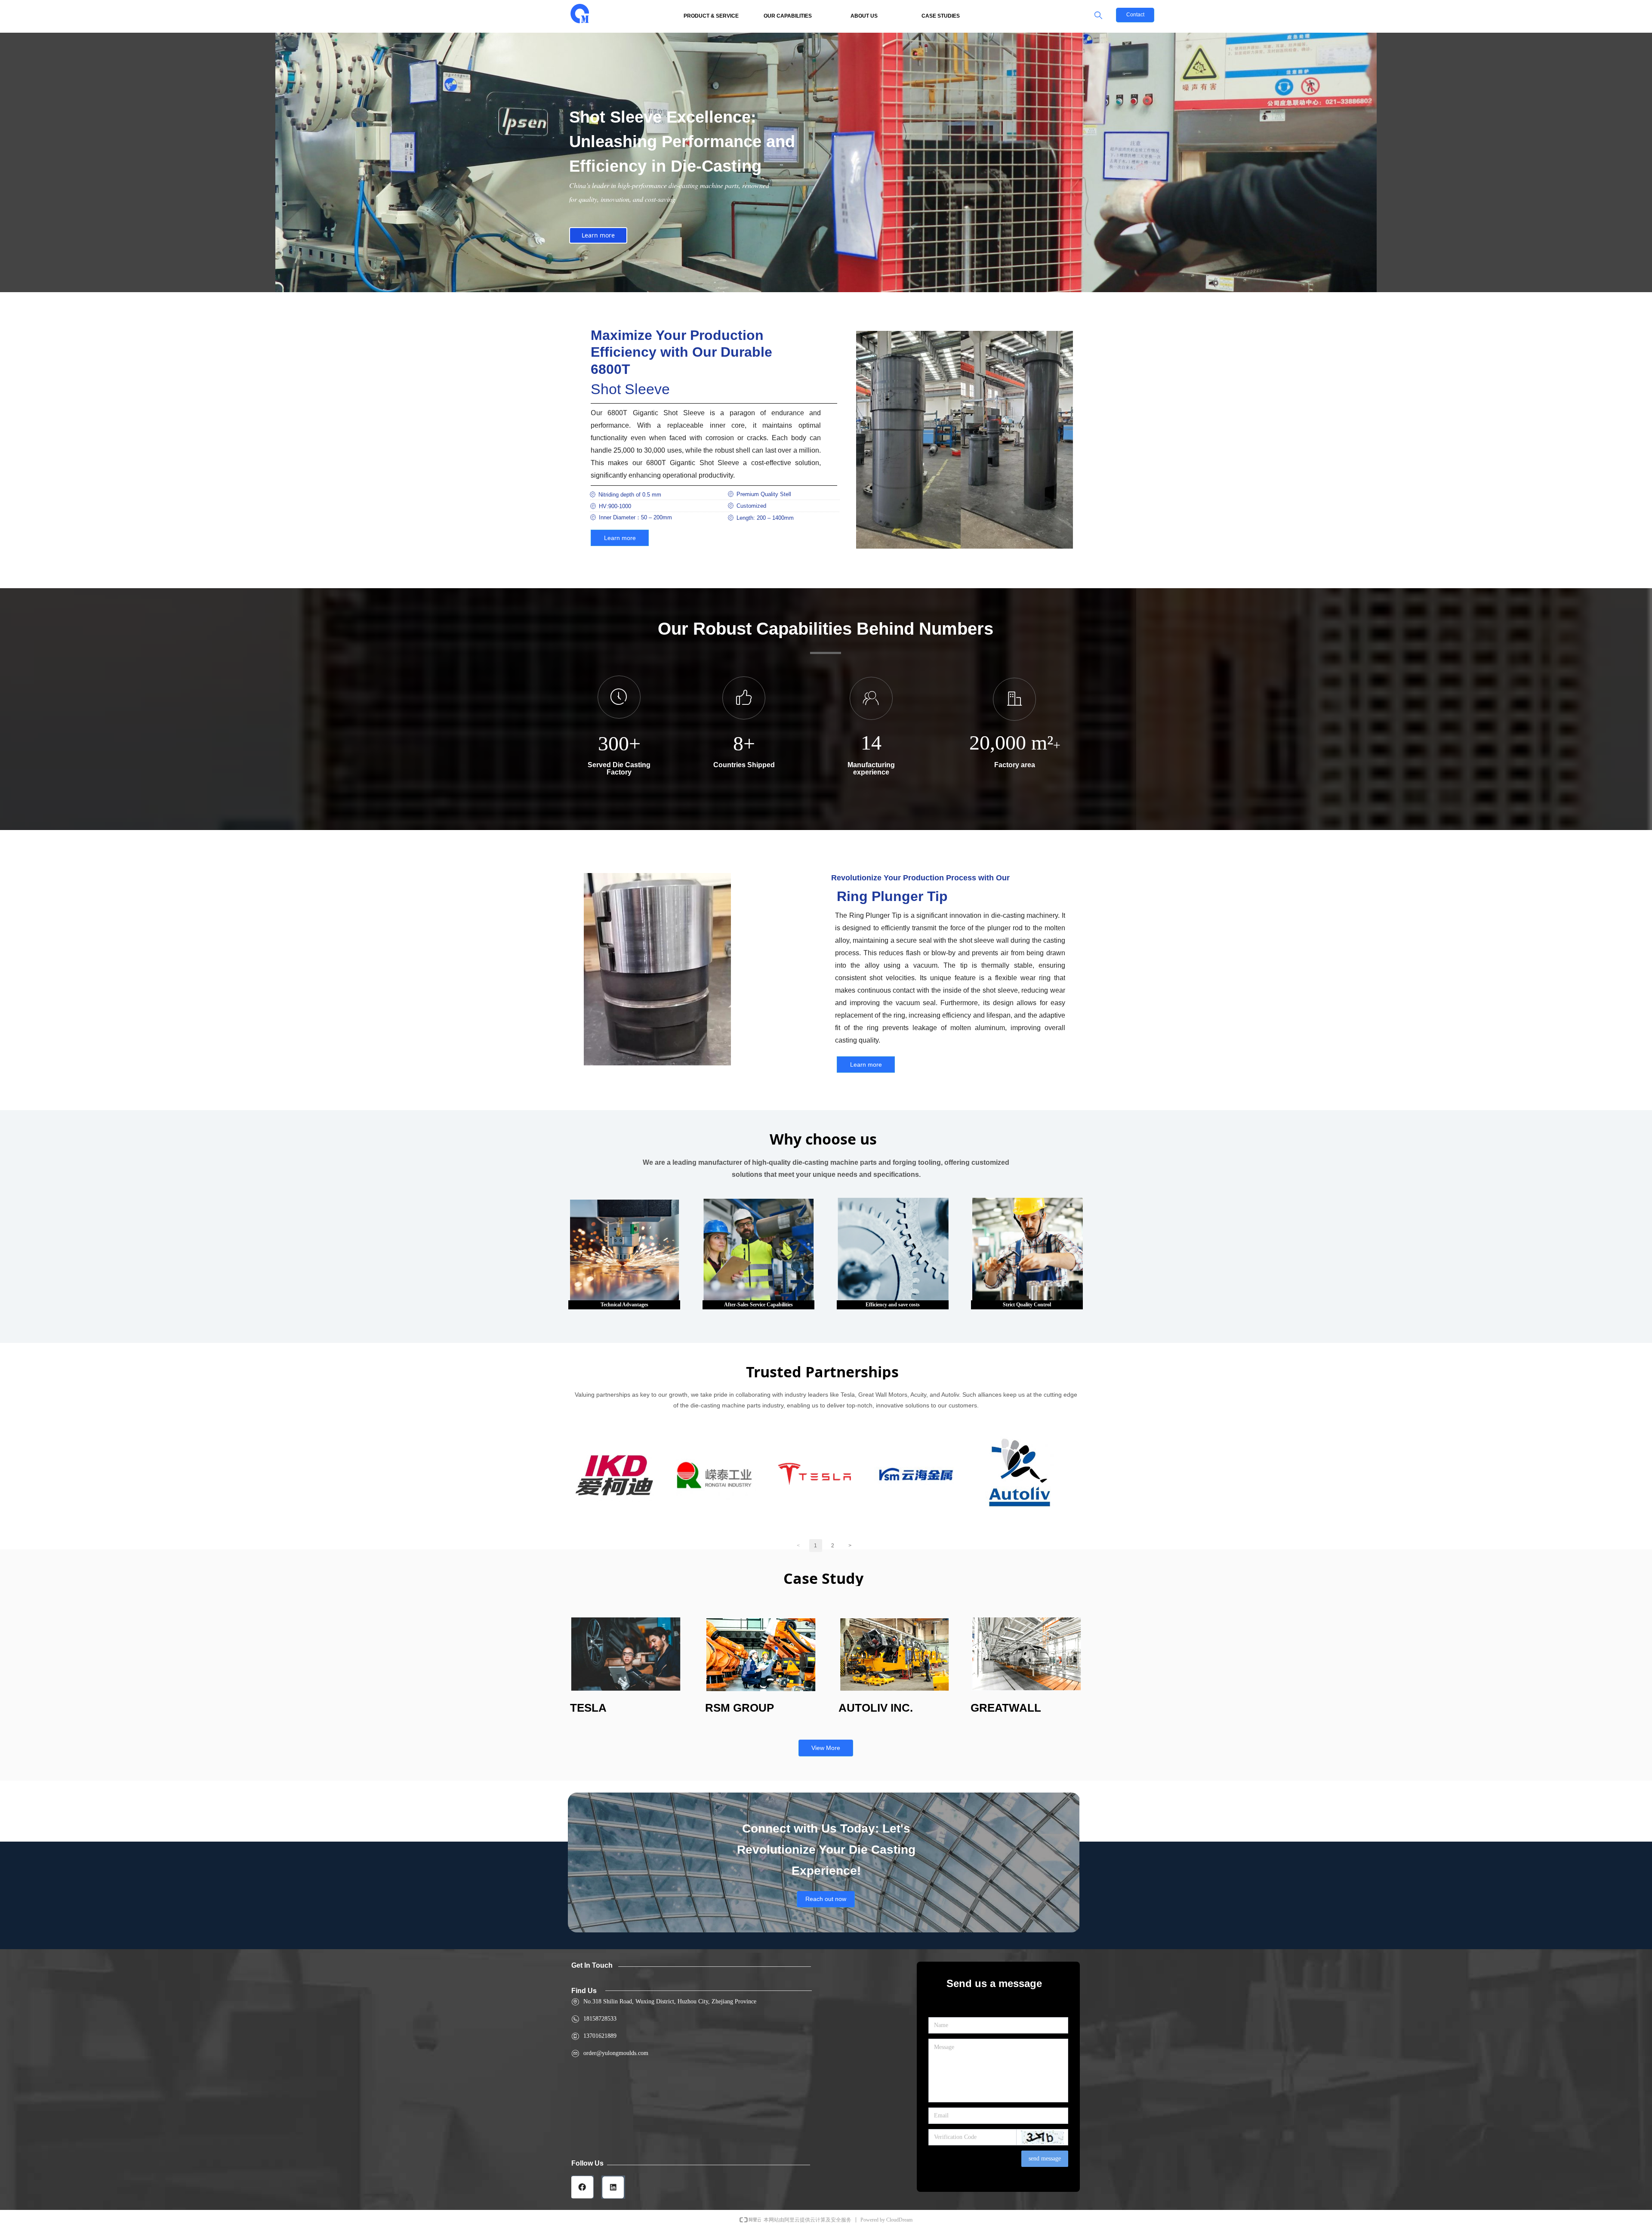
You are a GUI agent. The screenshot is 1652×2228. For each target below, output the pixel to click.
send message (1045, 2159)
